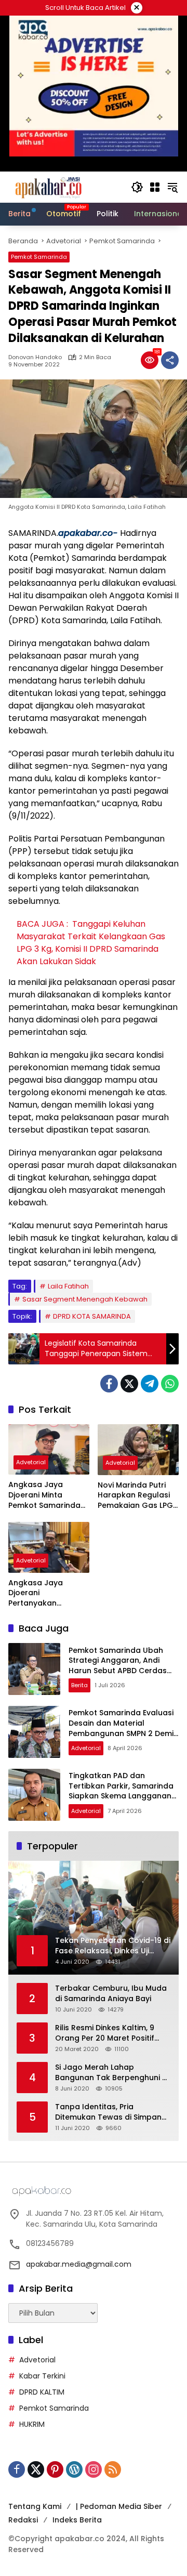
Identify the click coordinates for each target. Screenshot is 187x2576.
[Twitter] (129, 1384)
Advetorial (31, 1462)
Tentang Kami (35, 2506)
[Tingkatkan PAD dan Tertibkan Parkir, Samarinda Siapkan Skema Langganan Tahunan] (34, 1795)
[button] (137, 187)
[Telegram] (150, 1384)
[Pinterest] (55, 2469)
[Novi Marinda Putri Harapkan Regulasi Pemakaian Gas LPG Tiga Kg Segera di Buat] (138, 1450)
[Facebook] (109, 1384)
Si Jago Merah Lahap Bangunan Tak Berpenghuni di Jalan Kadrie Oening (112, 2073)
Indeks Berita (77, 2520)
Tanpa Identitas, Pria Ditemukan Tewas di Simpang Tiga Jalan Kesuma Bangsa (111, 2112)
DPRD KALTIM (42, 2392)
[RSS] (113, 2469)
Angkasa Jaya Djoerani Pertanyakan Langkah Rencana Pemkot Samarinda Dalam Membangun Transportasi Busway (49, 1593)
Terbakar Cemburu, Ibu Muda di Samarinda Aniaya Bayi (111, 1994)
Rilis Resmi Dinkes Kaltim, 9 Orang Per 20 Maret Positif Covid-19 (105, 2033)
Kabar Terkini (42, 2376)
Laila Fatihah (68, 1286)
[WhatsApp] (170, 1384)
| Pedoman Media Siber (119, 2506)
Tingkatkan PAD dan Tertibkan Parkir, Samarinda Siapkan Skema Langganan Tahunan (121, 1791)
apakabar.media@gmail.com (79, 2264)
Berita (79, 1685)
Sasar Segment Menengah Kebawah (85, 1299)
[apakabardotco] (48, 187)
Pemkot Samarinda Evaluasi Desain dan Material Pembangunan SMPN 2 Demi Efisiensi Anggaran (121, 1728)
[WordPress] (74, 2469)
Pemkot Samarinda (39, 257)
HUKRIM (32, 2424)
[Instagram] (94, 2469)
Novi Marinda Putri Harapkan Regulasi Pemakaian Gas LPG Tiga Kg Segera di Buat (135, 1496)
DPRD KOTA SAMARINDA (92, 1316)
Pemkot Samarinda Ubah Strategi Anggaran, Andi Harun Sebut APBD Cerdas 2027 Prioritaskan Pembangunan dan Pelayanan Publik (118, 1676)
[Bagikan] (170, 360)
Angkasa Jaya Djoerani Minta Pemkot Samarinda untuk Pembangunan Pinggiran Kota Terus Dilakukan (48, 1495)
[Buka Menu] (155, 187)
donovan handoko (35, 357)
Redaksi (23, 2520)
